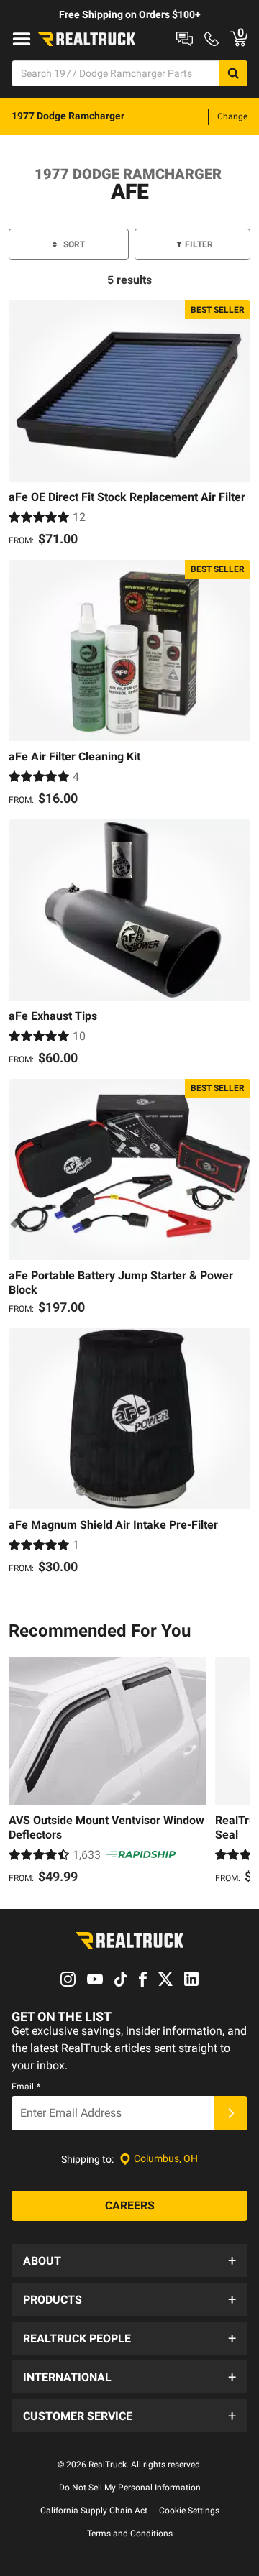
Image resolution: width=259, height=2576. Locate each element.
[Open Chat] (185, 39)
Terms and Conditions (130, 2534)
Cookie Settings (189, 2511)
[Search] (233, 73)
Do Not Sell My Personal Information (130, 2488)
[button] (129, 2260)
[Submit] (231, 2113)
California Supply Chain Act (94, 2511)
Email (26, 2087)
